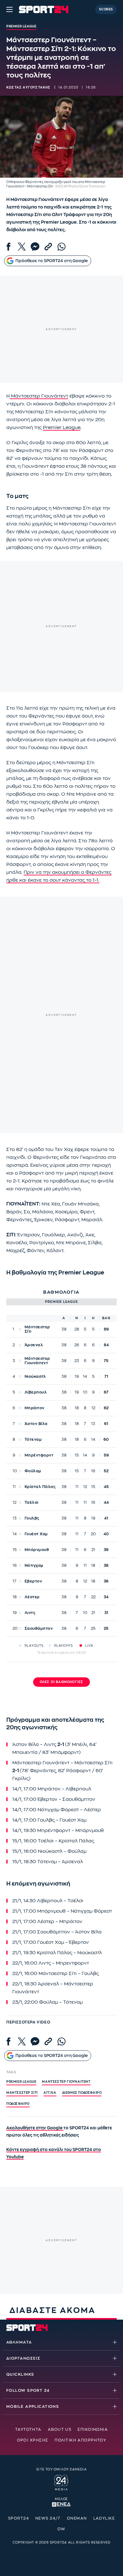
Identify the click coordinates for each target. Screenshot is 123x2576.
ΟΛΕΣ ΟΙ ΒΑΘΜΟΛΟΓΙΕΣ (62, 1682)
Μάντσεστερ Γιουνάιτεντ (39, 396)
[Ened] (61, 2504)
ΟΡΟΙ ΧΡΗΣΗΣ (33, 2440)
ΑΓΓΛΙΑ (50, 2093)
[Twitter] (22, 247)
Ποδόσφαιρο (18, 2104)
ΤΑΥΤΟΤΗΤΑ (28, 2430)
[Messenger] (35, 247)
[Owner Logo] (61, 2482)
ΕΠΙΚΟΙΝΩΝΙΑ (93, 2430)
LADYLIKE (104, 2518)
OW (61, 2529)
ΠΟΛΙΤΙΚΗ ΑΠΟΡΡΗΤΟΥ (80, 2440)
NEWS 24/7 (48, 2518)
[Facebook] (9, 247)
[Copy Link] (48, 247)
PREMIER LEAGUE (21, 2082)
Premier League (62, 428)
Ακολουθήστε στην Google (35, 2128)
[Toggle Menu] (9, 9)
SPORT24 (19, 2518)
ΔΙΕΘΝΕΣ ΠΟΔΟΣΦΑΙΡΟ (82, 2093)
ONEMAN (77, 2518)
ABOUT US (60, 2430)
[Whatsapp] (61, 247)
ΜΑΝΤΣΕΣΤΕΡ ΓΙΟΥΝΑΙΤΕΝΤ (66, 2082)
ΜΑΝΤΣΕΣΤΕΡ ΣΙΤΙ (22, 2093)
